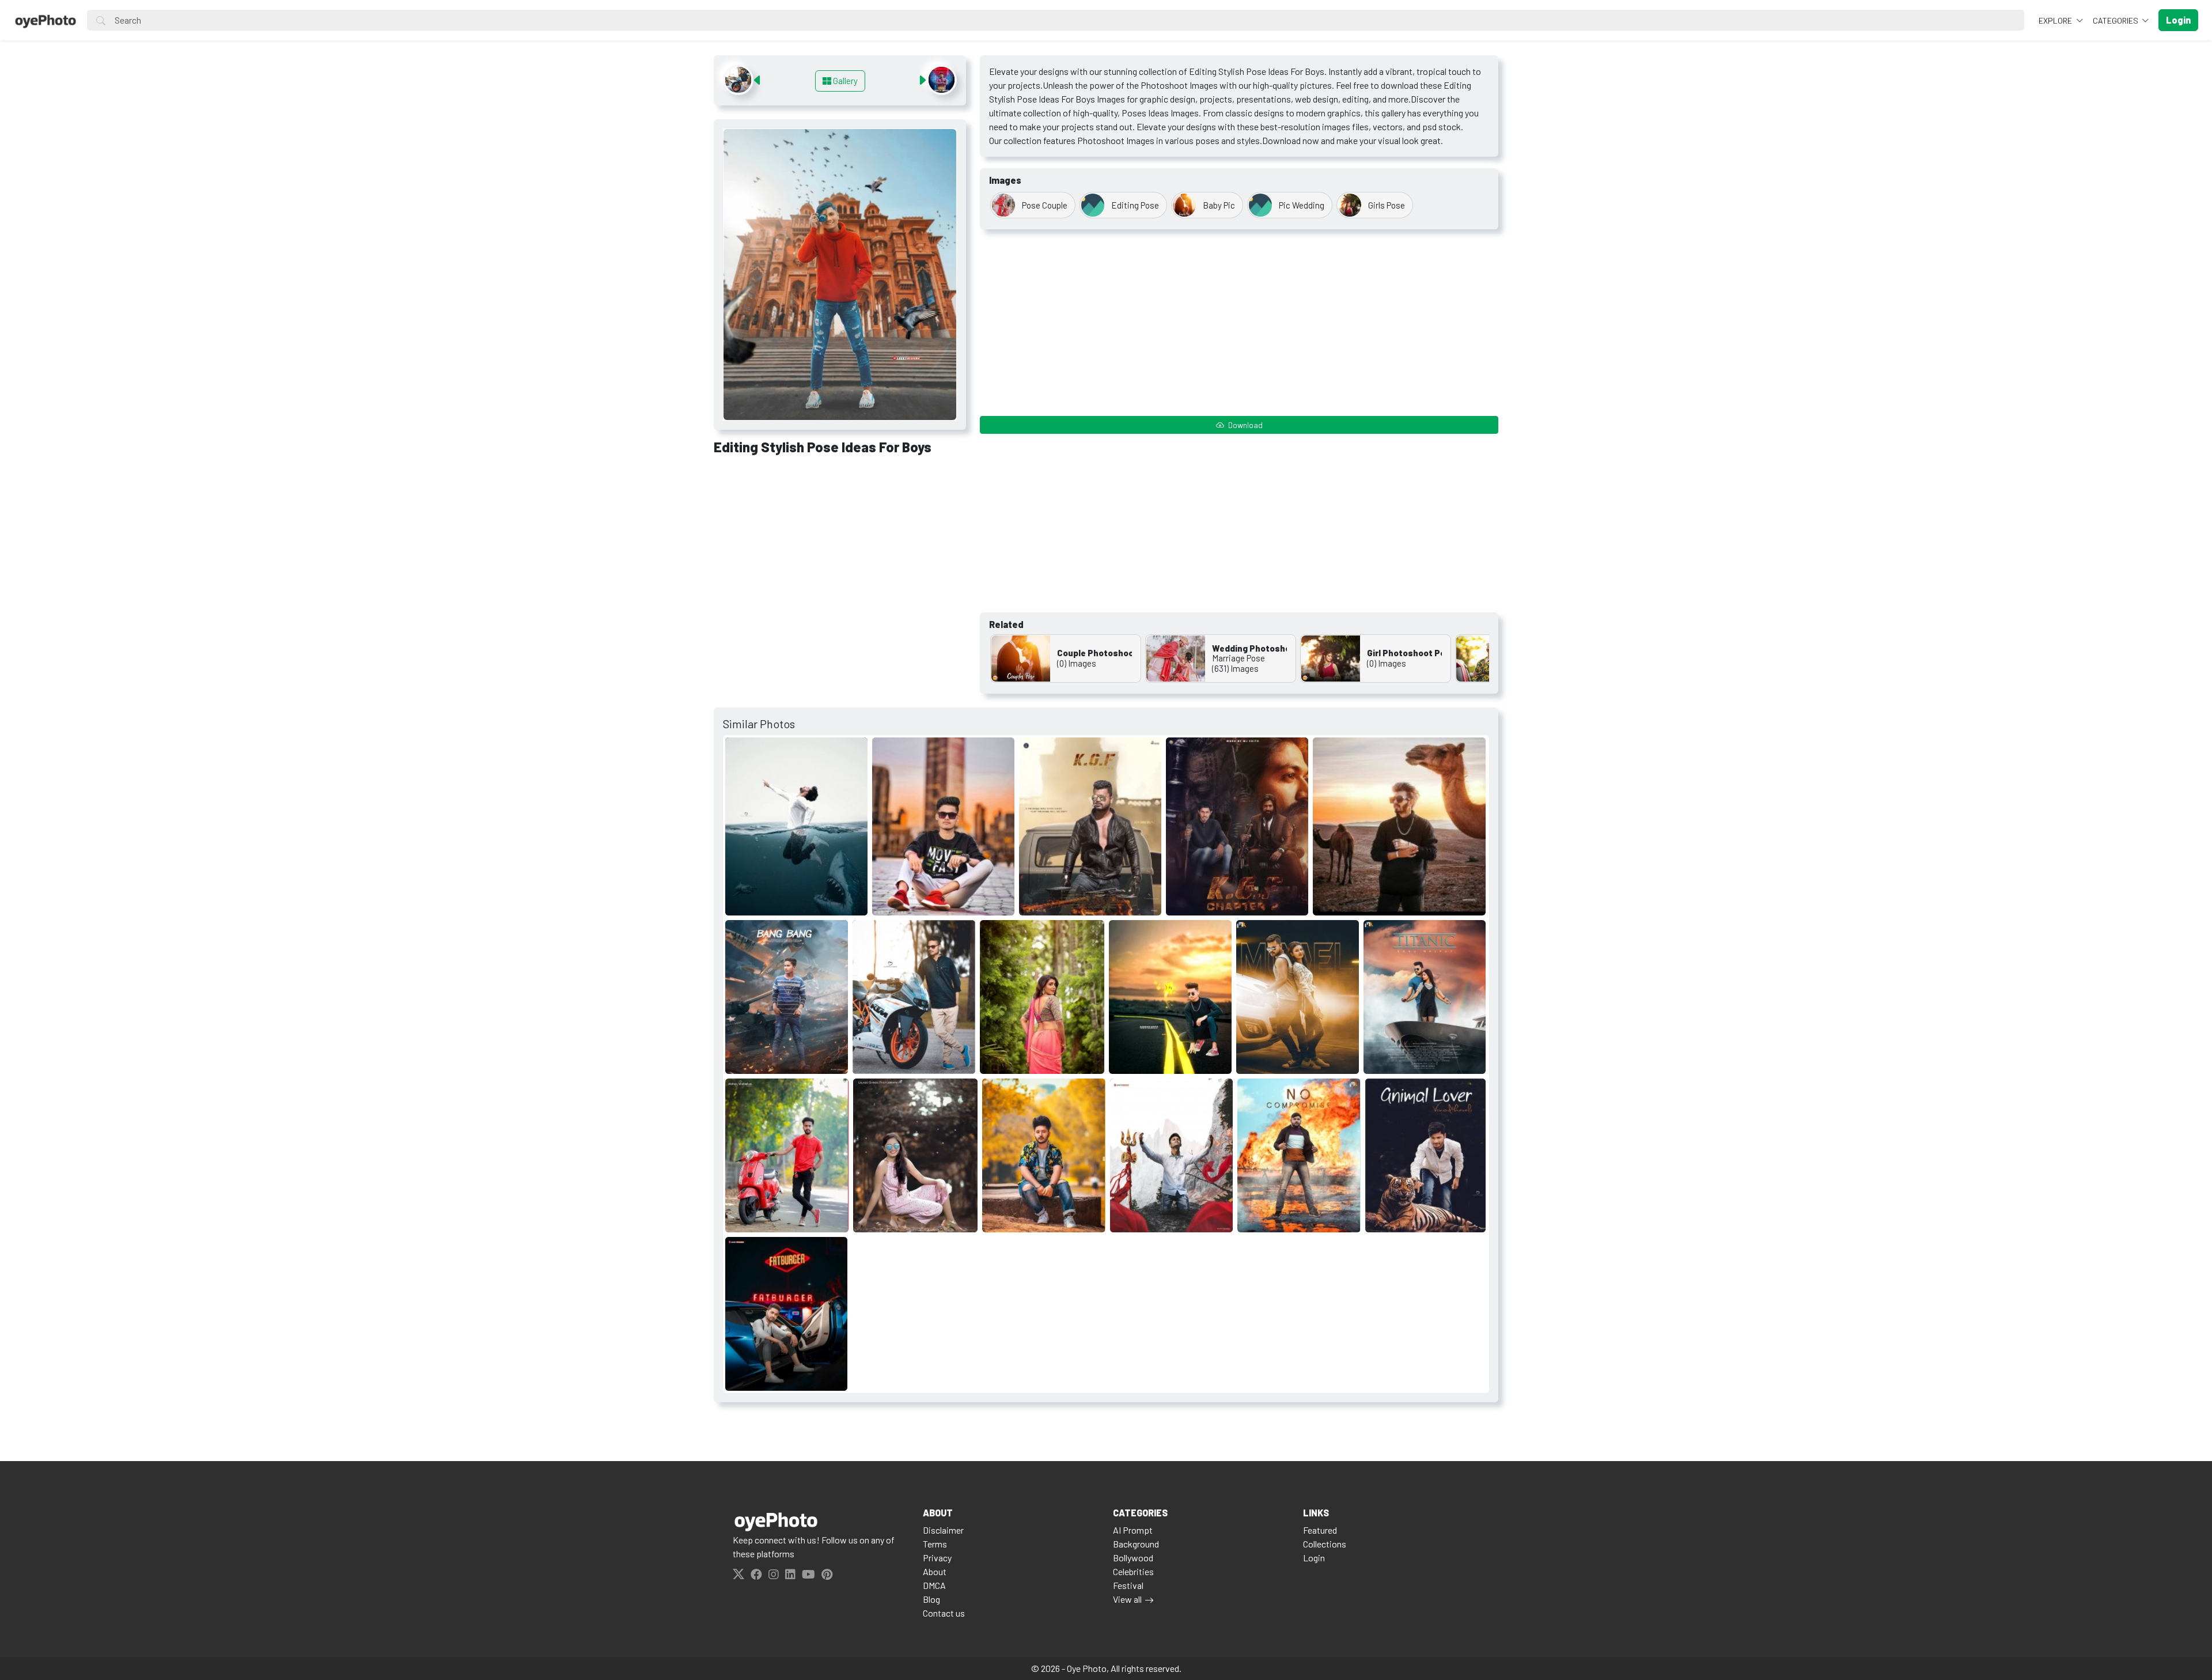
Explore (2056, 20)
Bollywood (1133, 1558)
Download (1245, 425)
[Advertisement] (840, 550)
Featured (1320, 1530)
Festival (1128, 1585)
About (935, 1571)
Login (1314, 1558)
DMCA (934, 1585)
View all (1127, 1599)
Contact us (944, 1613)
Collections (1325, 1544)
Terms (935, 1544)
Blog (931, 1599)
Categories (2116, 20)
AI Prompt (1133, 1530)
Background (1136, 1544)
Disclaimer (943, 1530)
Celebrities (1133, 1571)
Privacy (937, 1558)
